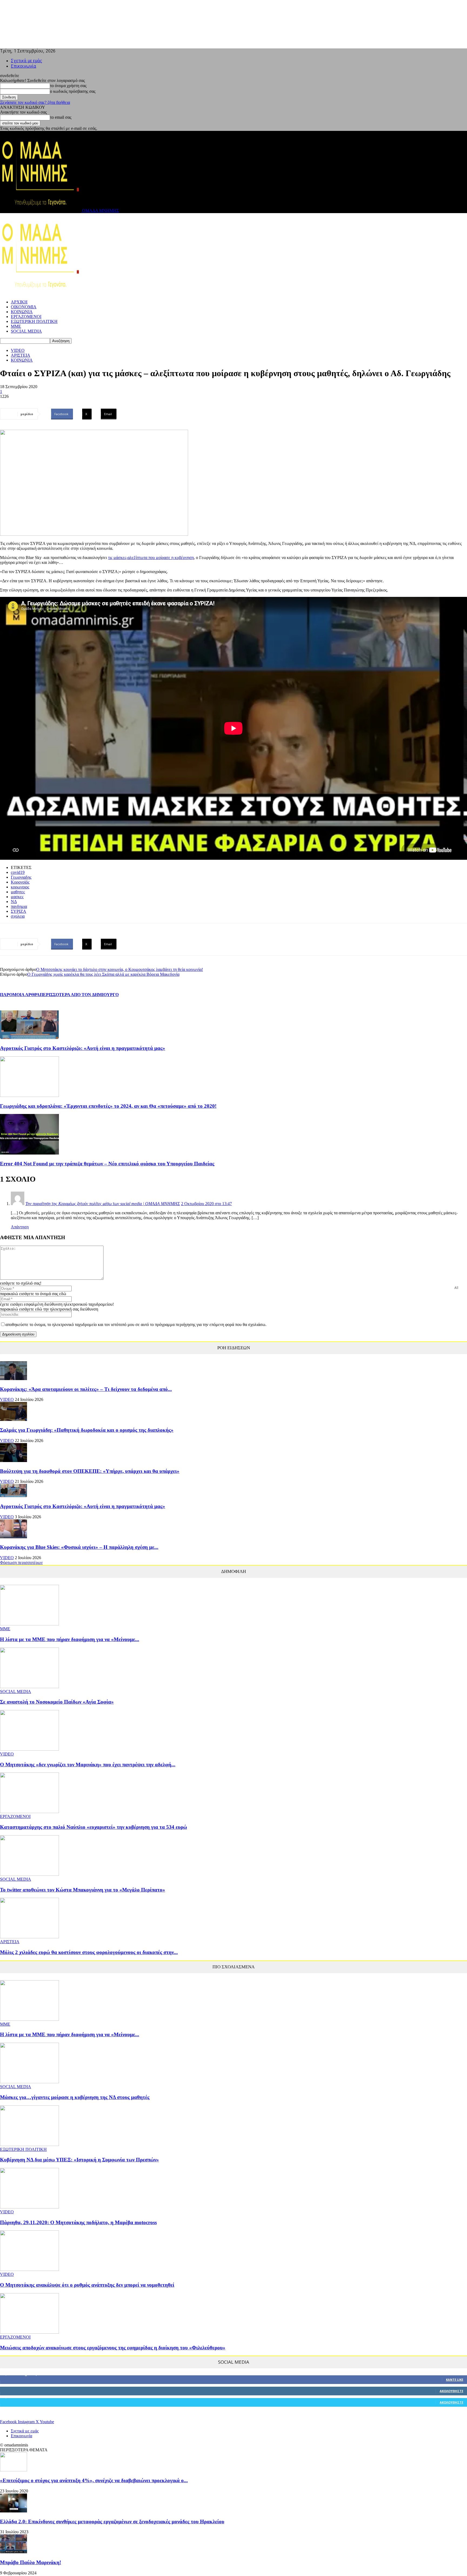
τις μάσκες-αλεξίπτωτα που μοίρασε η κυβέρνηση (151, 558)
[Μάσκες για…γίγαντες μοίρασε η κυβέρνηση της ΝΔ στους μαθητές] (29, 2082)
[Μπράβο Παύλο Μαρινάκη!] (14, 2552)
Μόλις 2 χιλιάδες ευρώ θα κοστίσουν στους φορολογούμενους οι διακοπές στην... (89, 1952)
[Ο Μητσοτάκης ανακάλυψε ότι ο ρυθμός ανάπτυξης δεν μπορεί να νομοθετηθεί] (29, 2269)
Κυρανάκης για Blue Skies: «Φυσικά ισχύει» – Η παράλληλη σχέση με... (79, 1547)
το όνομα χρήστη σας (68, 86)
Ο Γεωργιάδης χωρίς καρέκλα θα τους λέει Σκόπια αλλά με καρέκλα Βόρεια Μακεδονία (103, 974)
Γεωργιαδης (21, 877)
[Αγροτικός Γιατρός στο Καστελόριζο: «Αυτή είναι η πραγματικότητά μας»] (29, 1038)
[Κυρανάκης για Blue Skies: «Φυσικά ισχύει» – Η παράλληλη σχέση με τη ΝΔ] (14, 1537)
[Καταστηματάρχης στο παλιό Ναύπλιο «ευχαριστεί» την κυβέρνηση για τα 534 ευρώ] (29, 1812)
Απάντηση (20, 1227)
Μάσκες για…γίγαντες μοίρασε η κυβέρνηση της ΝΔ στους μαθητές (75, 2097)
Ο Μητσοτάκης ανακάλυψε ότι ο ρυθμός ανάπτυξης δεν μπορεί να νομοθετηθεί (87, 2285)
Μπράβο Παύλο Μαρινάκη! (31, 2562)
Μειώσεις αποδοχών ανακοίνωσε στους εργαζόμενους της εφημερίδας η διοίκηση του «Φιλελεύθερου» (113, 2348)
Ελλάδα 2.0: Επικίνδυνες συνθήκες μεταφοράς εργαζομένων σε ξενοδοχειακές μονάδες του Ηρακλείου (112, 2522)
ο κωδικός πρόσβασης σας (73, 91)
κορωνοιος (20, 887)
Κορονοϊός (20, 882)
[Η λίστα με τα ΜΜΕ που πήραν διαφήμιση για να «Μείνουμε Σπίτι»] (29, 1624)
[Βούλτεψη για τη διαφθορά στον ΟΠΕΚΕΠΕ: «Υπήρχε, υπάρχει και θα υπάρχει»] (14, 1461)
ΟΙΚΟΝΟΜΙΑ (24, 307)
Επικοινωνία (24, 66)
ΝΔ (14, 902)
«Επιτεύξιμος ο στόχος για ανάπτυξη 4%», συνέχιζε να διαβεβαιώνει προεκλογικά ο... (94, 2480)
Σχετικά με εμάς (26, 61)
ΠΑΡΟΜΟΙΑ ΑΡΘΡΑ (20, 995)
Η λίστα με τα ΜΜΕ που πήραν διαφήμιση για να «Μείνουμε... (70, 1639)
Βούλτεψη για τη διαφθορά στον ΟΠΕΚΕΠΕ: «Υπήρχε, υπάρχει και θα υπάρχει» (90, 1471)
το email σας (61, 117)
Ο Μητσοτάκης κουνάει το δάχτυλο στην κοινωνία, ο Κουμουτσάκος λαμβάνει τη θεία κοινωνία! (120, 969)
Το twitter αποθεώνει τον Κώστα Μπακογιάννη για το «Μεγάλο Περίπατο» (83, 1890)
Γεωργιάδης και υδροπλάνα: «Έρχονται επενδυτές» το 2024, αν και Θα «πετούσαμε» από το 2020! (108, 1106)
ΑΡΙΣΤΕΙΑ (21, 355)
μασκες (17, 897)
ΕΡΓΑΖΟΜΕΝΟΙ (26, 317)
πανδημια (19, 906)
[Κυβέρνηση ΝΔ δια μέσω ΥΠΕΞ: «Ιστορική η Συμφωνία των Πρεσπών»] (29, 2145)
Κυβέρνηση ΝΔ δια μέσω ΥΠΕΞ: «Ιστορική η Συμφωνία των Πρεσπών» (79, 2160)
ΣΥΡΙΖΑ (19, 911)
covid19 (18, 872)
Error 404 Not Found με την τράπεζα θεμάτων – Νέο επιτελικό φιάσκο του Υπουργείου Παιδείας (107, 1164)
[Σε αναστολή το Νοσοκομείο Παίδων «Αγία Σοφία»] (29, 1687)
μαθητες (18, 892)
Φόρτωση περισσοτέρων (21, 1563)
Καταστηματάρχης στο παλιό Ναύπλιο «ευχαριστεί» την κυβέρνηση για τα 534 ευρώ (94, 1827)
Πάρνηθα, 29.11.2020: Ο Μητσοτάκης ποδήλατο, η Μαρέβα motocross (78, 2222)
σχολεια (18, 916)
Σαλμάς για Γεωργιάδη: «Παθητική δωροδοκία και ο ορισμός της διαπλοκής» (87, 1430)
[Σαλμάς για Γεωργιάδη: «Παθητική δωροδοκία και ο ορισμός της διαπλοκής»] (14, 1419)
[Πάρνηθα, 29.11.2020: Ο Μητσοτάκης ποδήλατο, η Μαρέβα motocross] (29, 2207)
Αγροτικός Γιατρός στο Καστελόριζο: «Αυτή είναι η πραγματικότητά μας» (83, 1048)
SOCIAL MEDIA (26, 331)
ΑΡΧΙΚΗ (19, 302)
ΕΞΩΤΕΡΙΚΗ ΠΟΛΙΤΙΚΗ (34, 321)
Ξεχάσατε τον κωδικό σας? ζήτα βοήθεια (35, 102)
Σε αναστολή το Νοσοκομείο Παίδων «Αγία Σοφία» (57, 1702)
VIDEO (18, 350)
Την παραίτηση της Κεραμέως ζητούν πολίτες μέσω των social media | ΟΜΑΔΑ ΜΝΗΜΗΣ (103, 1204)
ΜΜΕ (16, 326)
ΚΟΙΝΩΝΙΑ (22, 312)
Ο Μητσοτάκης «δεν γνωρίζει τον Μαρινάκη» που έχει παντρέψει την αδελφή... (88, 1765)
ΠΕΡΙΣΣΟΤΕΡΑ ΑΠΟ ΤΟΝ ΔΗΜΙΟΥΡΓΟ (79, 995)
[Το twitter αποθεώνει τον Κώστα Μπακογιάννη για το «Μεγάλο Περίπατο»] (29, 1874)
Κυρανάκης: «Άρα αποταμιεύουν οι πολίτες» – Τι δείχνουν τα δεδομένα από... (86, 1389)
